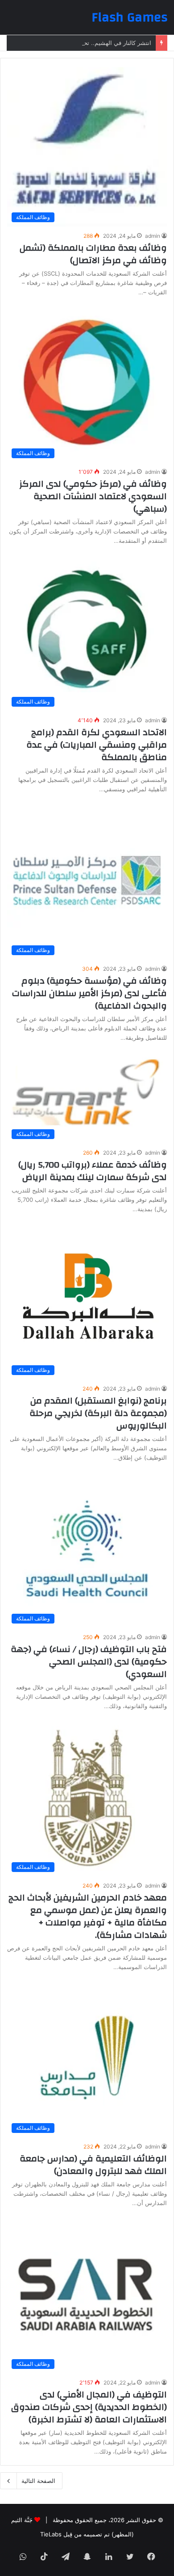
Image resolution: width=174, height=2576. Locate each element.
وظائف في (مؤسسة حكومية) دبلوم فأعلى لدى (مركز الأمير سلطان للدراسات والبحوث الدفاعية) (89, 993)
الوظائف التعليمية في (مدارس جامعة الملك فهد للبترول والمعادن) (93, 2165)
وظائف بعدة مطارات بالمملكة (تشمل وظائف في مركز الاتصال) (93, 254)
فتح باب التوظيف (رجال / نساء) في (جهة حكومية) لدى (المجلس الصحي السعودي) (89, 1662)
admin (153, 236)
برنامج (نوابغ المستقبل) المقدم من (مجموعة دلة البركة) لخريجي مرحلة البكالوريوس (98, 1413)
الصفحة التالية (38, 2481)
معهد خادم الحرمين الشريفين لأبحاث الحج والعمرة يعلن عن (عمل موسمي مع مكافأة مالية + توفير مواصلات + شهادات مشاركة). (88, 1916)
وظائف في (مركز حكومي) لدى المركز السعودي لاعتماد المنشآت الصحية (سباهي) (93, 496)
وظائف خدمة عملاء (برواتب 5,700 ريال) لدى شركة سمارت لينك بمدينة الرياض (93, 1171)
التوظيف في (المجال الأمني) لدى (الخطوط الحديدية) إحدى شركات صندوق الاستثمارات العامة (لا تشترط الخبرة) (89, 2407)
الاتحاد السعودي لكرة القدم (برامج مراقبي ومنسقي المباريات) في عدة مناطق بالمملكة (97, 745)
